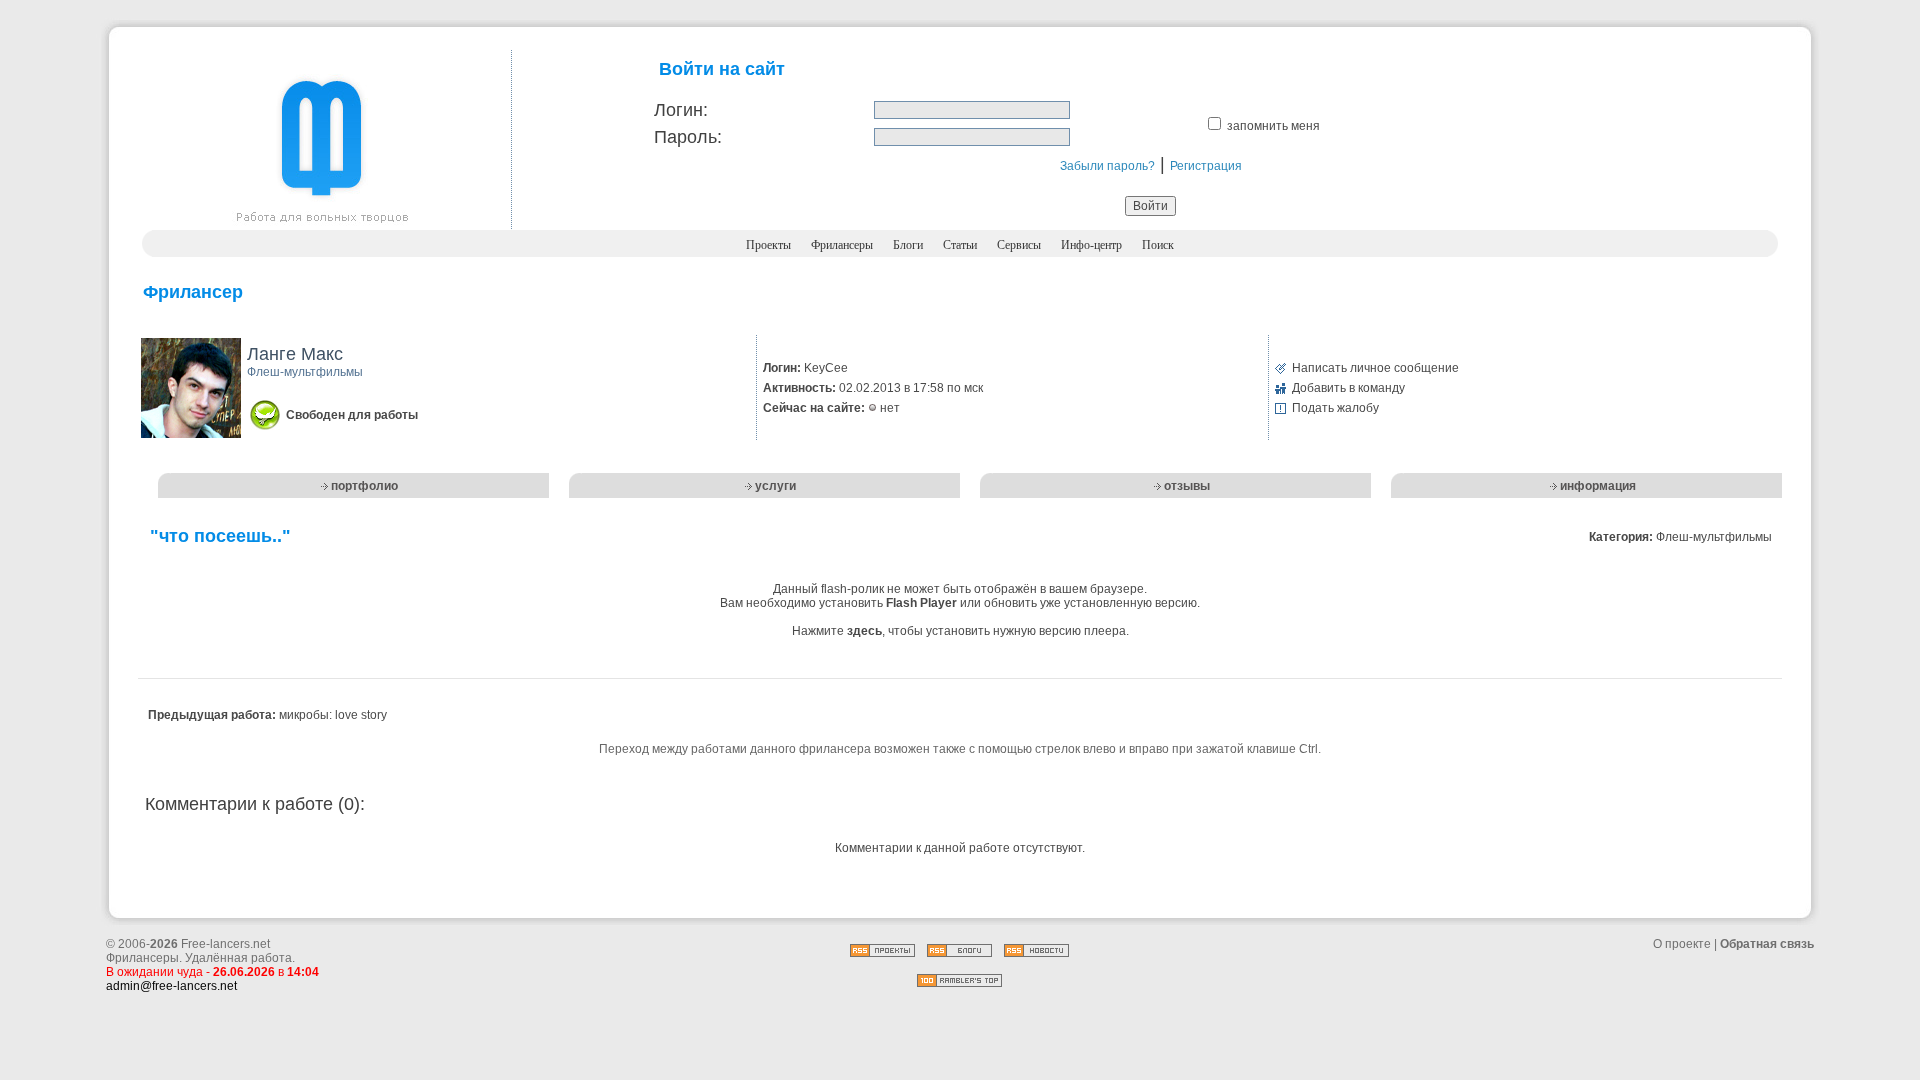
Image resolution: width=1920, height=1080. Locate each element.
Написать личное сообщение (1375, 368)
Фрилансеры (842, 245)
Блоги (908, 245)
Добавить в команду (1348, 388)
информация (1598, 486)
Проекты (768, 245)
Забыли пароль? (1107, 166)
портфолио (364, 486)
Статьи (960, 245)
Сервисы (1019, 245)
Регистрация (1206, 166)
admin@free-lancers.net (171, 986)
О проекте (1682, 944)
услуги (775, 486)
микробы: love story (333, 715)
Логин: (681, 110)
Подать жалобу (1335, 408)
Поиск (1158, 245)
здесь (864, 631)
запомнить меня (1273, 126)
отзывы (1187, 486)
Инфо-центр (1091, 245)
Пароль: (688, 137)
